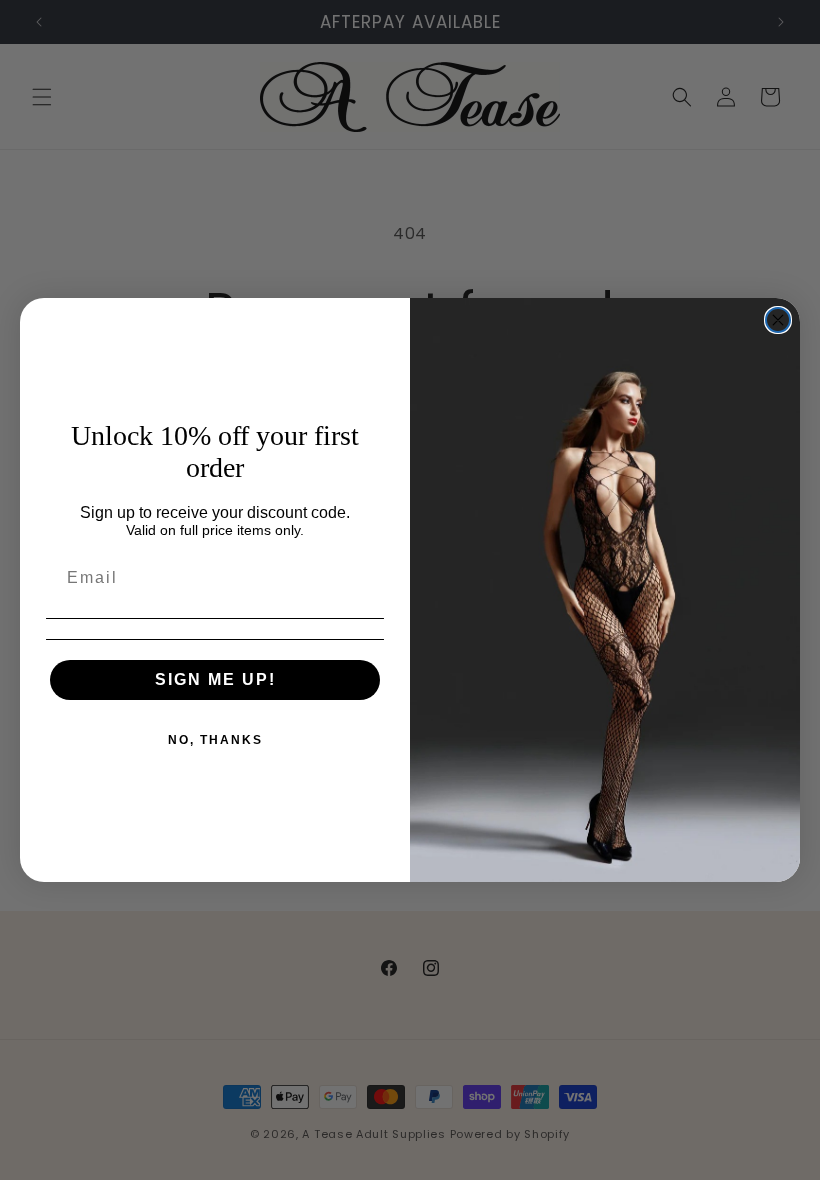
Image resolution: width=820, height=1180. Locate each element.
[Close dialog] (778, 320)
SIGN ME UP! (215, 679)
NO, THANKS (215, 740)
